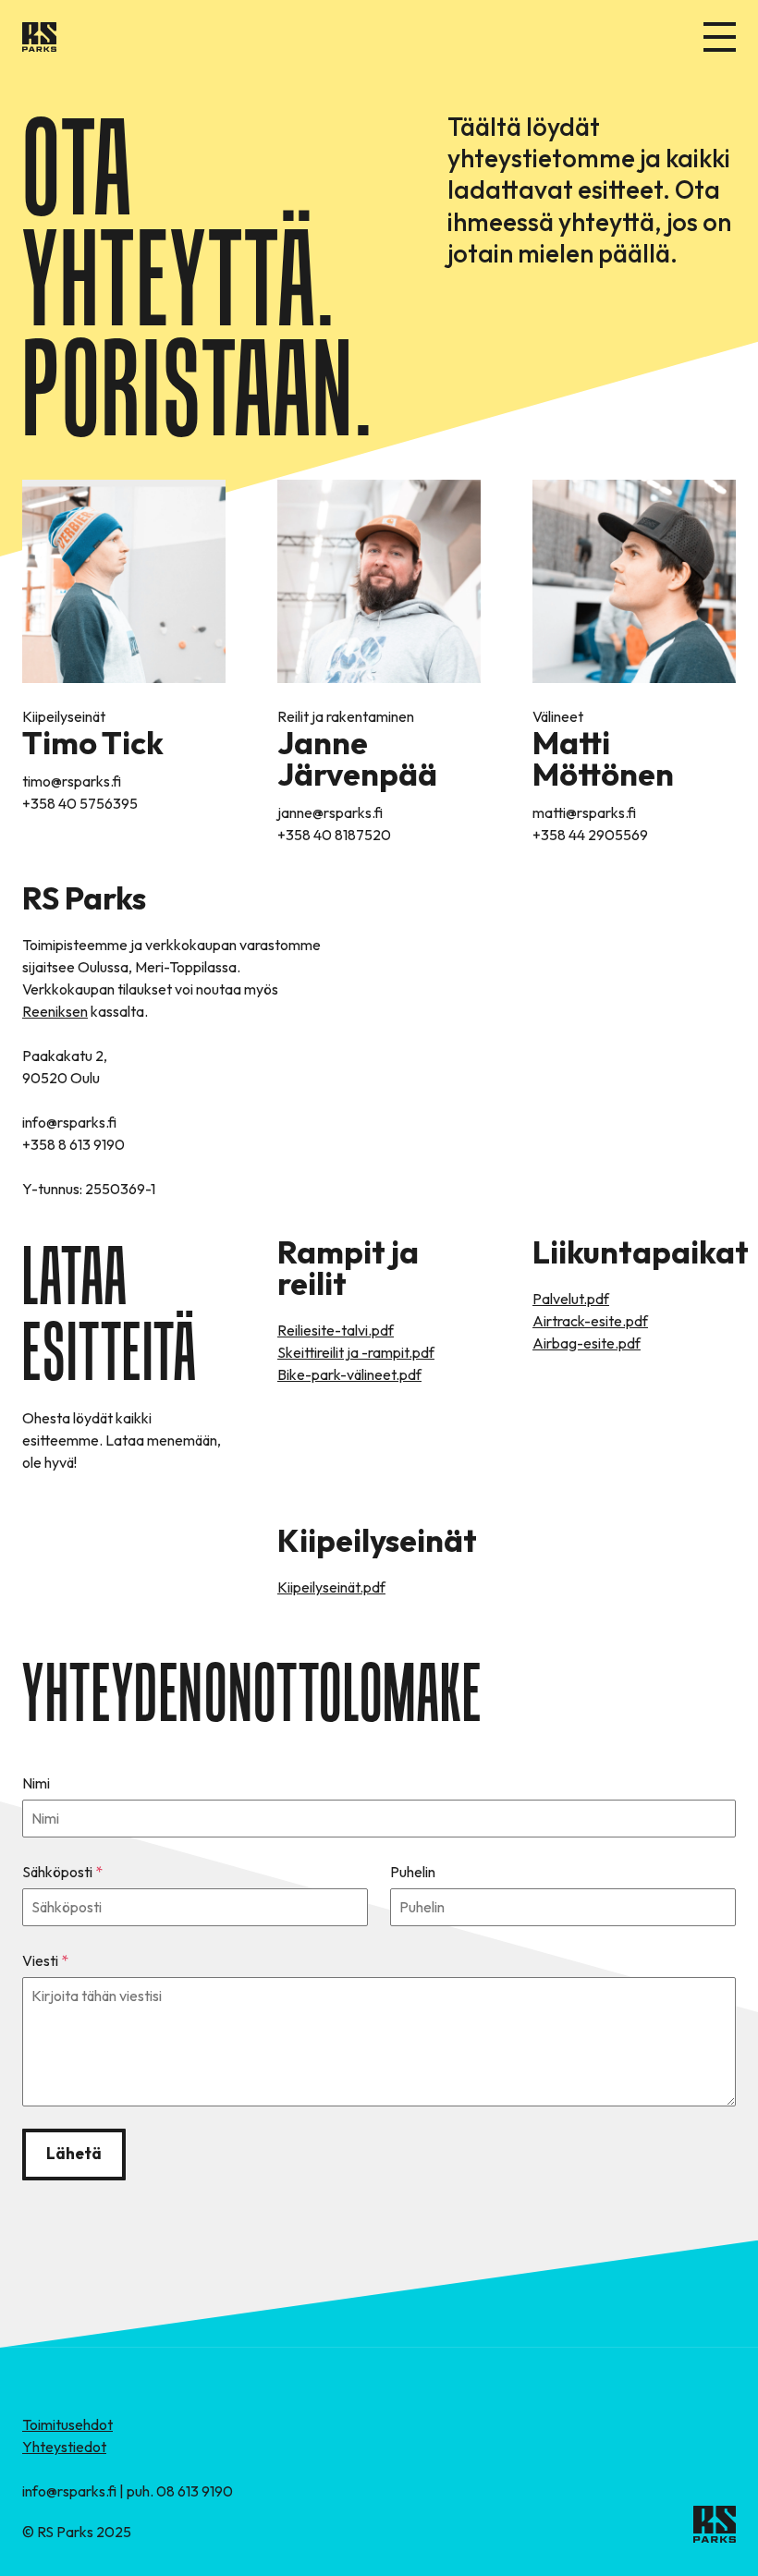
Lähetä (74, 2153)
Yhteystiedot (64, 2447)
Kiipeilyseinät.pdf (331, 1587)
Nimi (36, 1783)
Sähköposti (62, 1872)
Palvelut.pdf (571, 1299)
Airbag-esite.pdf (587, 1343)
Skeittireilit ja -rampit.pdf (356, 1352)
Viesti (45, 1960)
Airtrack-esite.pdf (590, 1321)
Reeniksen (55, 1011)
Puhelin (413, 1872)
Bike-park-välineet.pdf (349, 1374)
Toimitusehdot (67, 2424)
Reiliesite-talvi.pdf (336, 1330)
